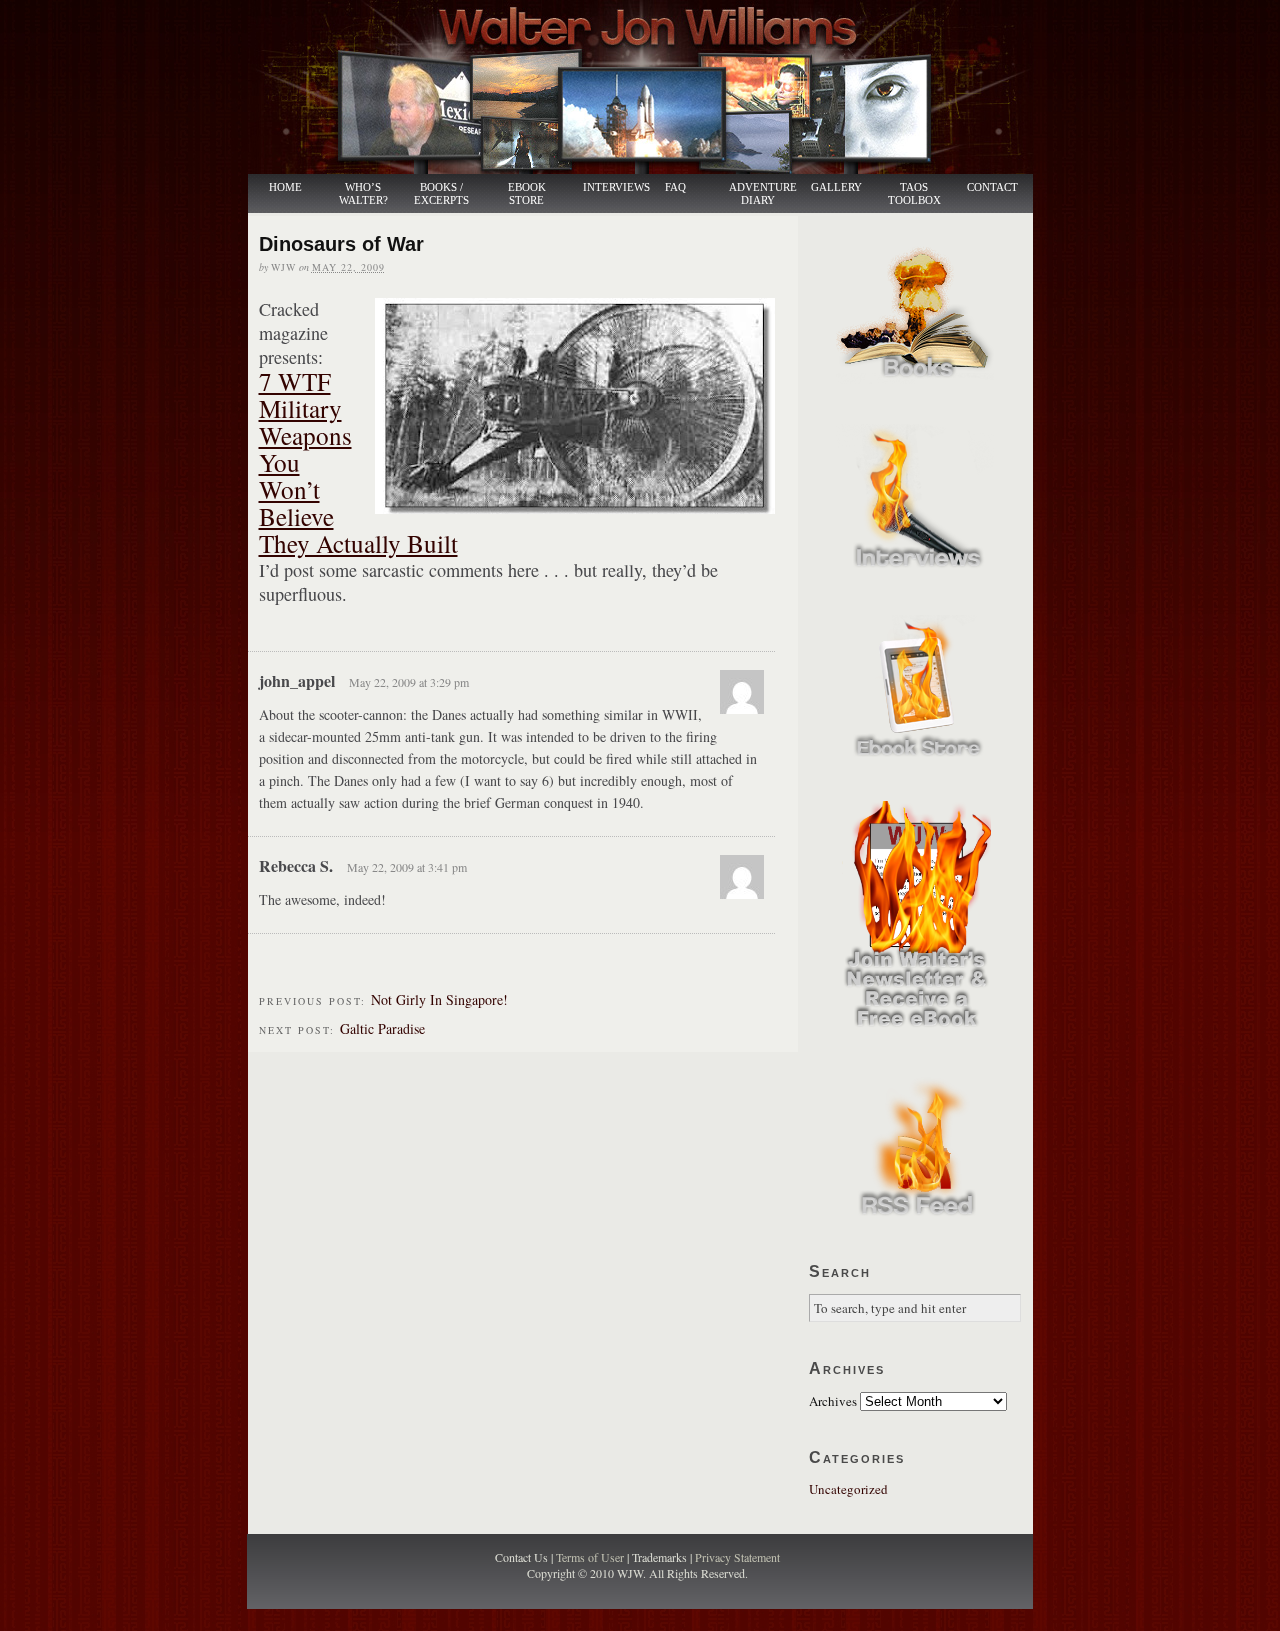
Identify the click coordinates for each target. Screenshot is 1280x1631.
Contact (992, 187)
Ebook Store (527, 194)
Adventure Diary (762, 194)
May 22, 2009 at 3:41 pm (407, 867)
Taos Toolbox (914, 194)
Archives (833, 1401)
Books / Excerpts (441, 194)
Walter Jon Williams (652, 87)
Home (285, 187)
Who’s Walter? (363, 194)
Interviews (606, 187)
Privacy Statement (737, 1557)
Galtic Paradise (382, 1028)
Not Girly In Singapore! (439, 999)
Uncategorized (848, 1489)
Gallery (836, 187)
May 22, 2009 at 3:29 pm (409, 682)
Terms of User (591, 1557)
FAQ (675, 187)
